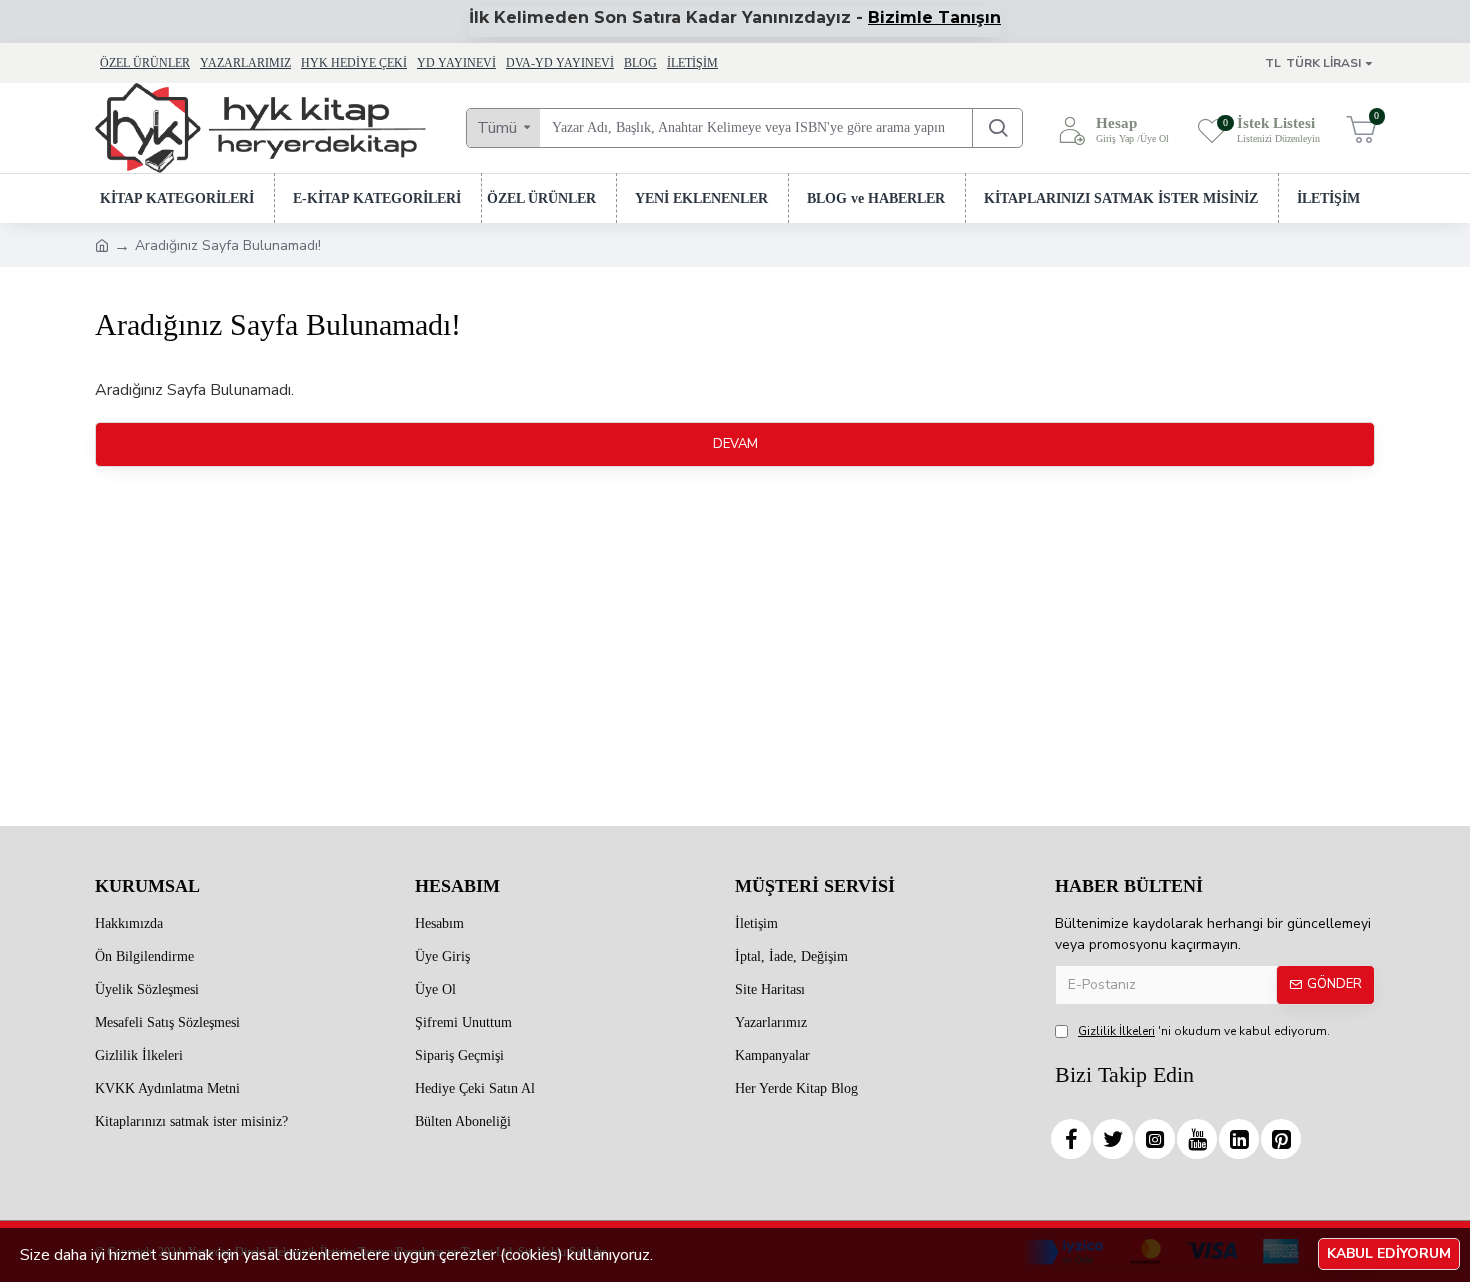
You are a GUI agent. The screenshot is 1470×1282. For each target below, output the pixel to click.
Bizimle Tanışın (934, 17)
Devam (735, 444)
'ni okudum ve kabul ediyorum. (1204, 1031)
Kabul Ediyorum (1389, 1253)
